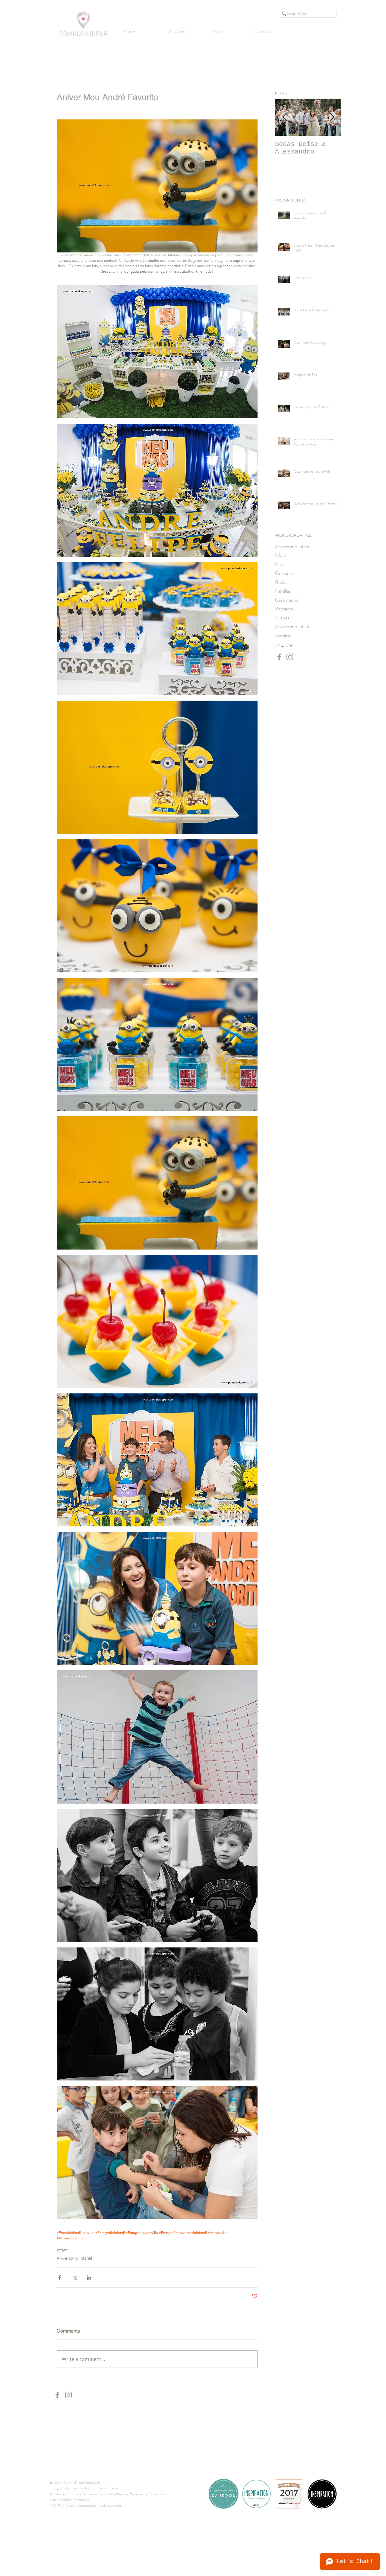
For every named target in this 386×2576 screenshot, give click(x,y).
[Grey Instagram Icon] (290, 657)
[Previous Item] (285, 117)
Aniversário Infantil (74, 2258)
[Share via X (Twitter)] (74, 2278)
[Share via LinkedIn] (89, 2278)
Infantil (63, 2250)
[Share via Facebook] (60, 2278)
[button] (229, 32)
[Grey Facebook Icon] (279, 657)
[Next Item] (332, 117)
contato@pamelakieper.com (99, 2505)
